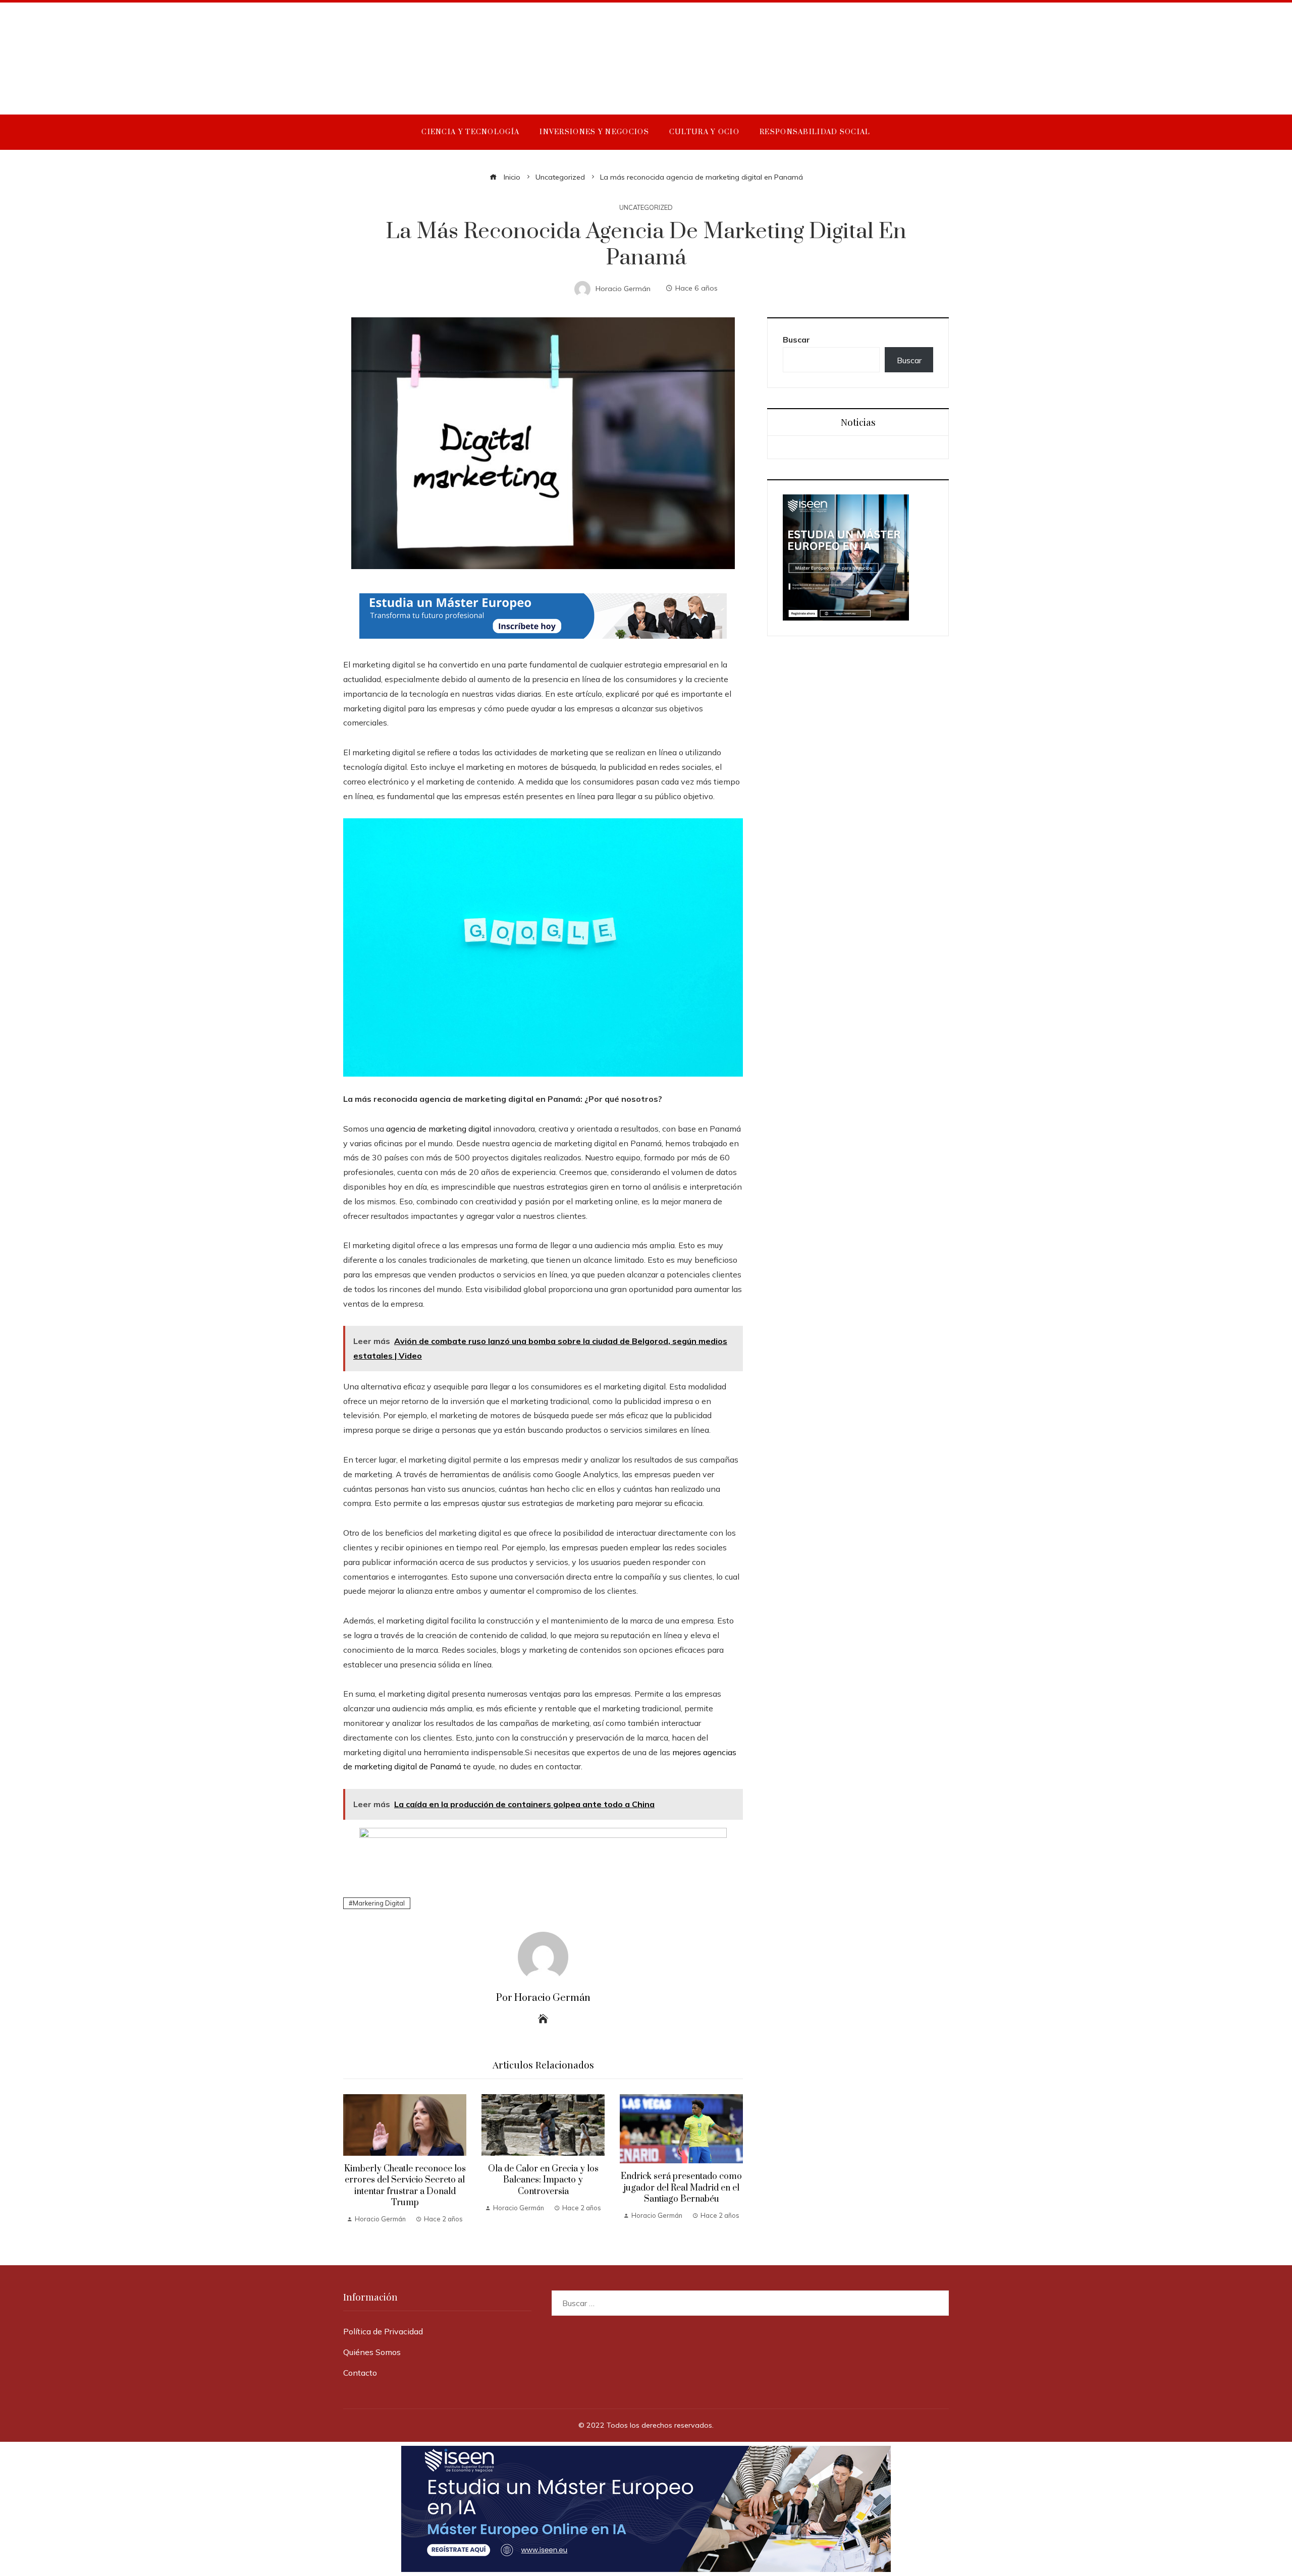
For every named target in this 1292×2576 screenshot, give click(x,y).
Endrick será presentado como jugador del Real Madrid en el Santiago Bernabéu (681, 2188)
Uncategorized (646, 208)
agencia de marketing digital (439, 1129)
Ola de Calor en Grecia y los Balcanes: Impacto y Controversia (543, 2180)
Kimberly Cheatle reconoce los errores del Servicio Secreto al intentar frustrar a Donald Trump (405, 2186)
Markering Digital (379, 1903)
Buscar (796, 340)
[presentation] (353, 2160)
